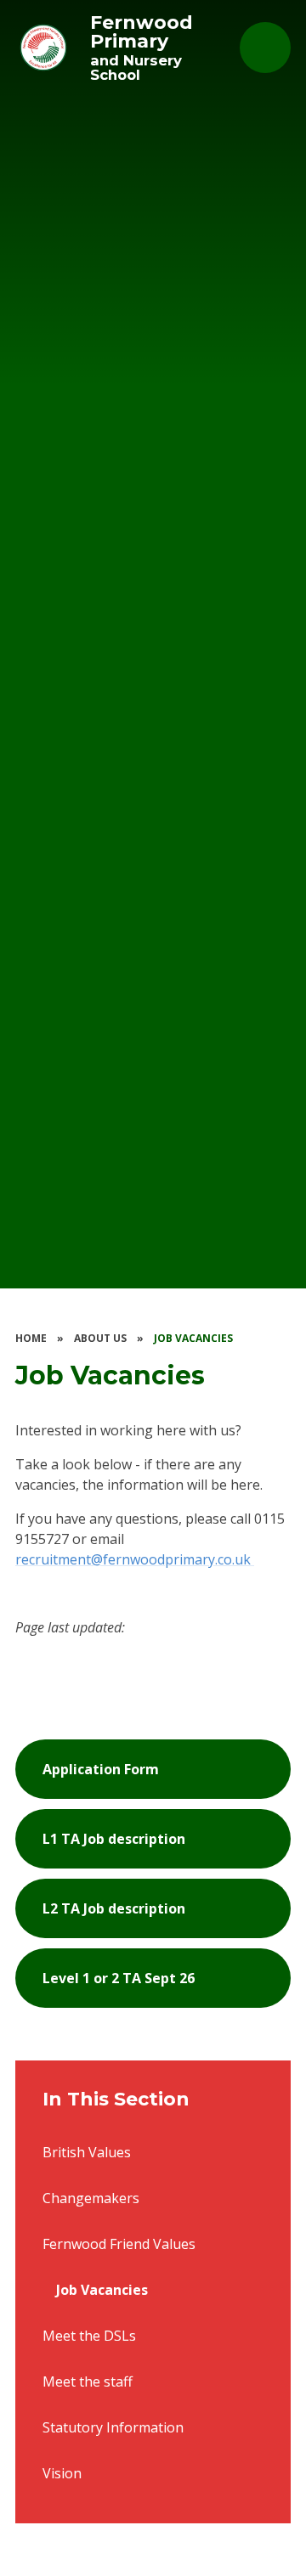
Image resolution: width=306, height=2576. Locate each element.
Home (31, 1338)
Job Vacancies (193, 1338)
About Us (100, 1338)
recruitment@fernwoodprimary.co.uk (135, 1559)
